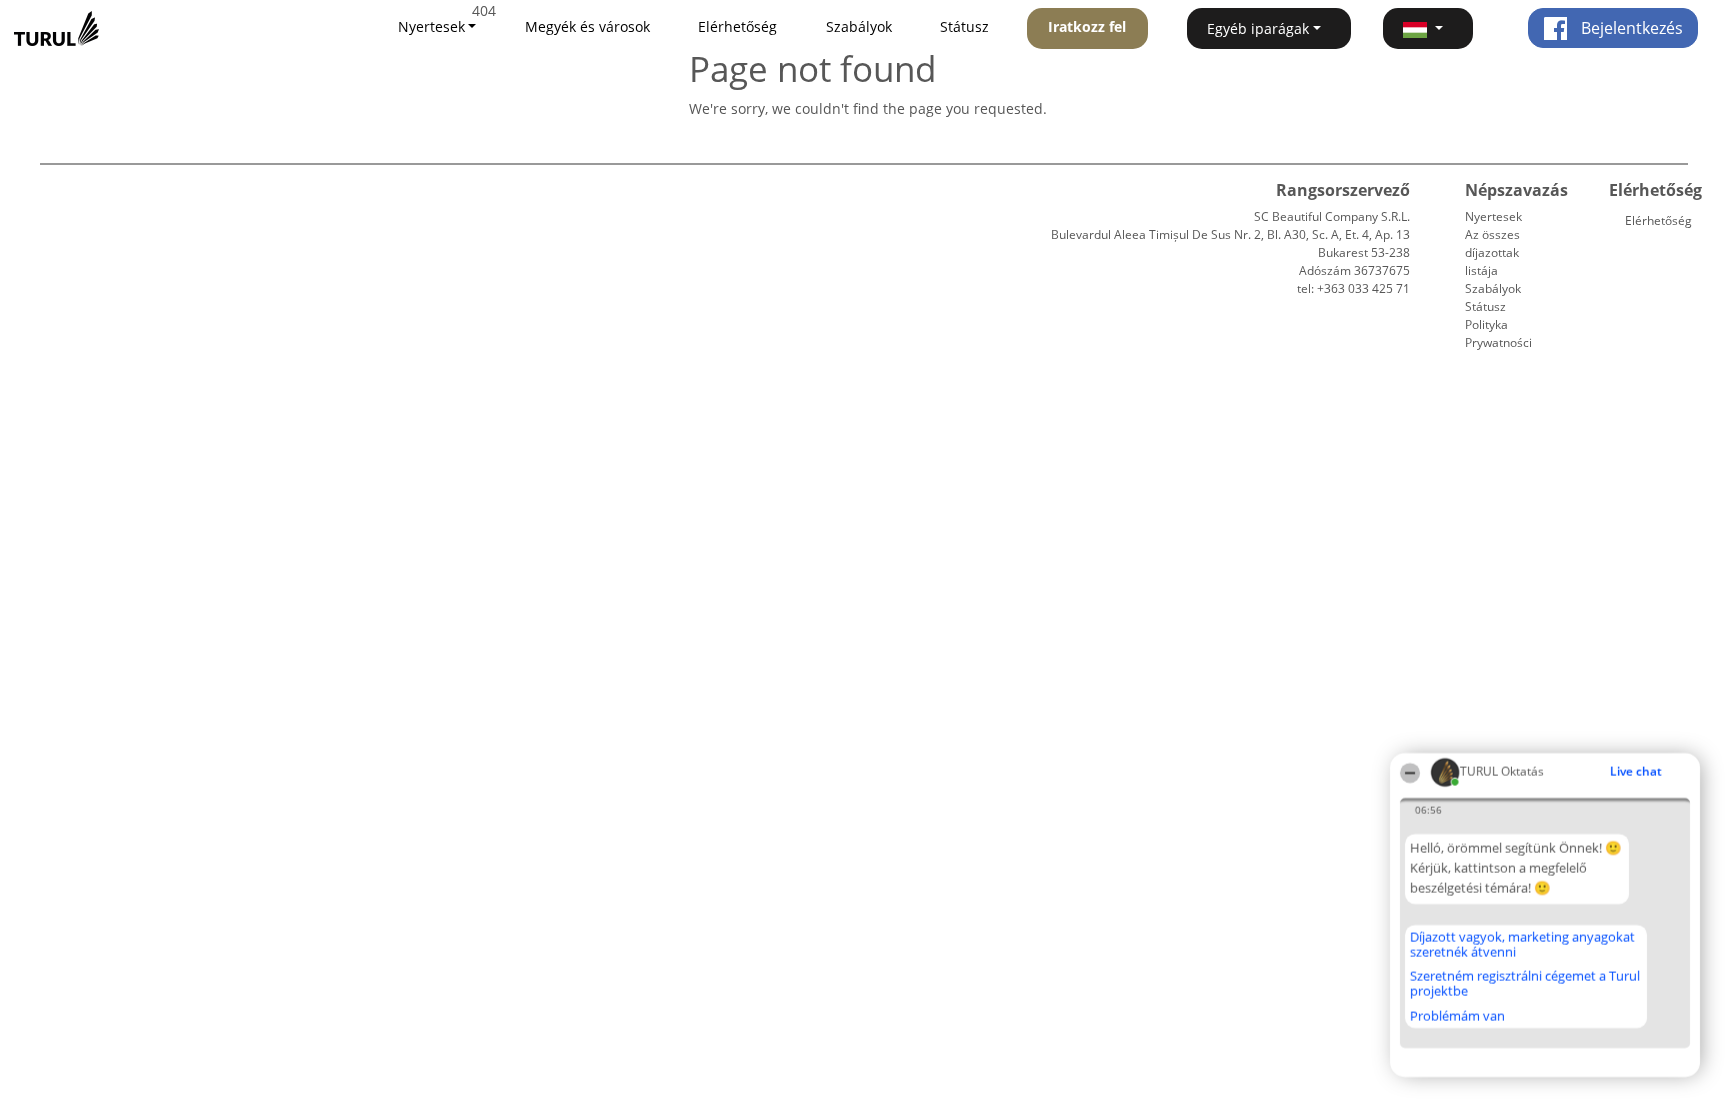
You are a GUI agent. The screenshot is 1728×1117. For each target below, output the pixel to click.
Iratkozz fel (1087, 26)
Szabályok (859, 26)
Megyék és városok (587, 26)
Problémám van (1457, 1016)
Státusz (964, 26)
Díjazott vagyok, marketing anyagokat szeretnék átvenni (1522, 944)
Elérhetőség (737, 26)
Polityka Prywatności (1498, 333)
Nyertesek (1493, 216)
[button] (1428, 28)
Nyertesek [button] (431, 26)
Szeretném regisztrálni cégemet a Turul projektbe (1525, 983)
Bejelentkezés (1630, 28)
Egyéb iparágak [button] (1258, 28)
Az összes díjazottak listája (1492, 252)
